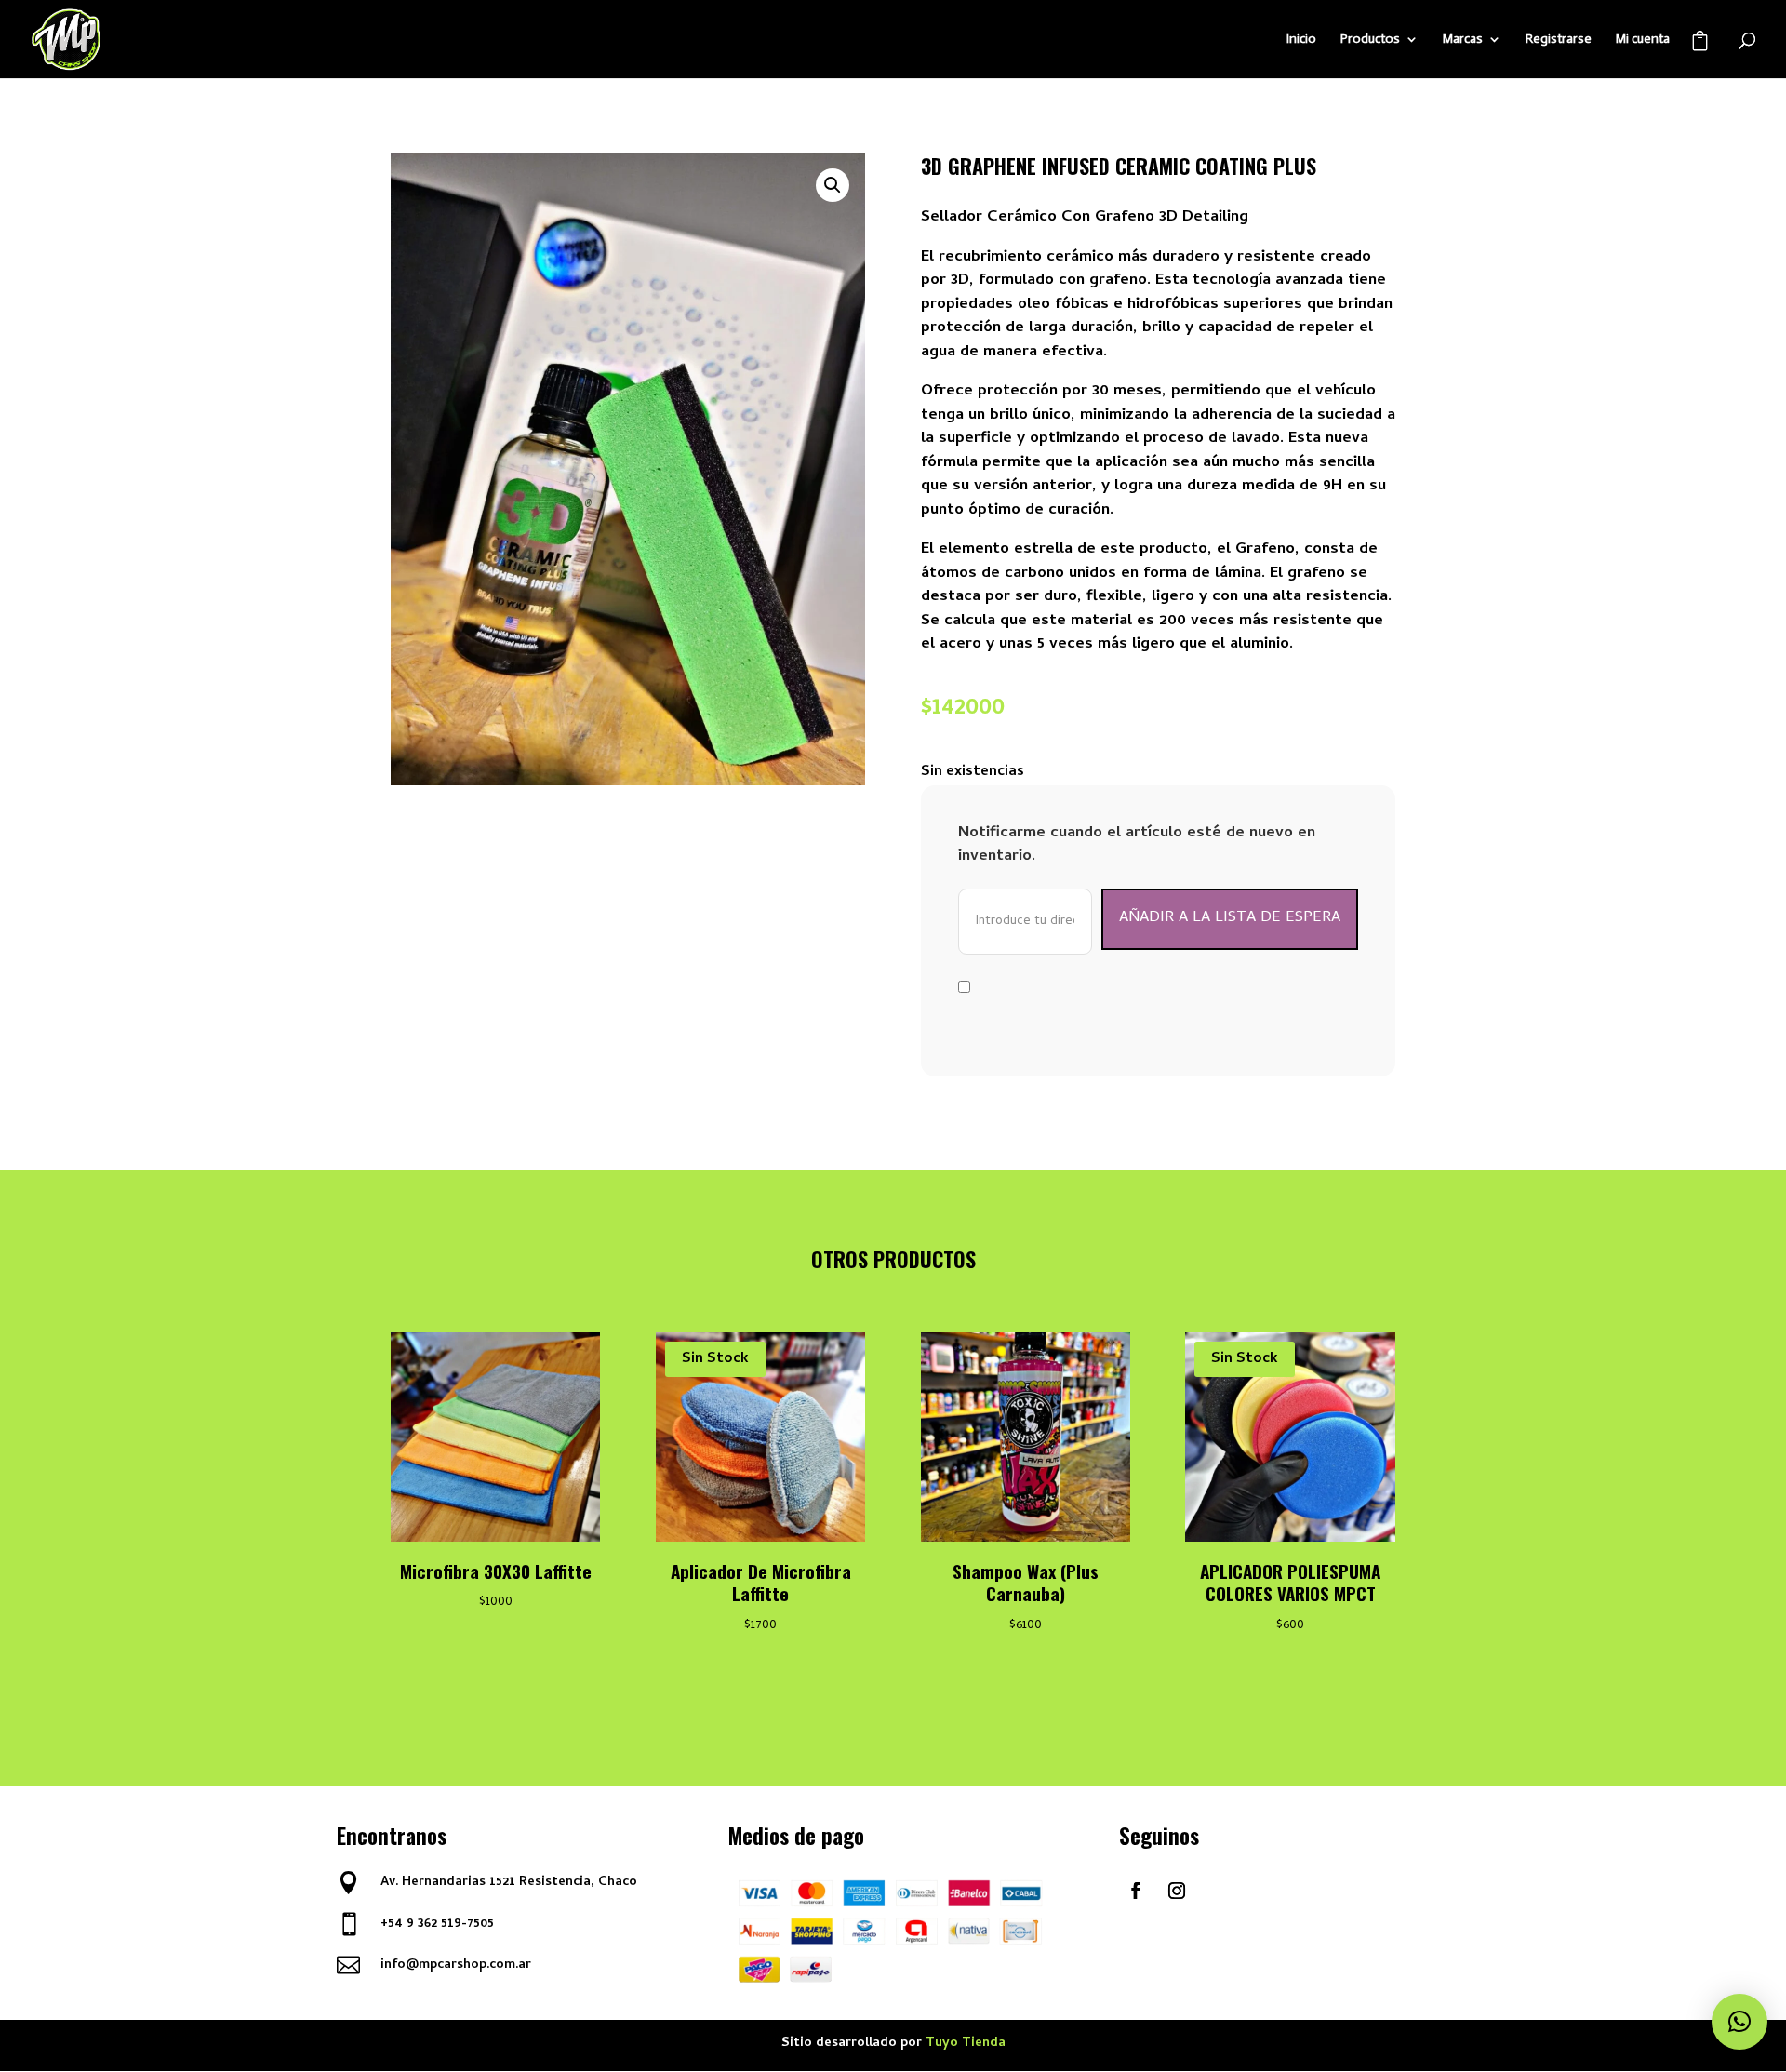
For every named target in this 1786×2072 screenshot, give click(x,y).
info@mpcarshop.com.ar (456, 1965)
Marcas (1463, 40)
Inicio (1301, 40)
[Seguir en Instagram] (1177, 1891)
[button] (833, 185)
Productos (1370, 40)
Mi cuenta (1643, 40)
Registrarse (1559, 40)
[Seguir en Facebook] (1136, 1891)
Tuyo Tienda (966, 2044)
